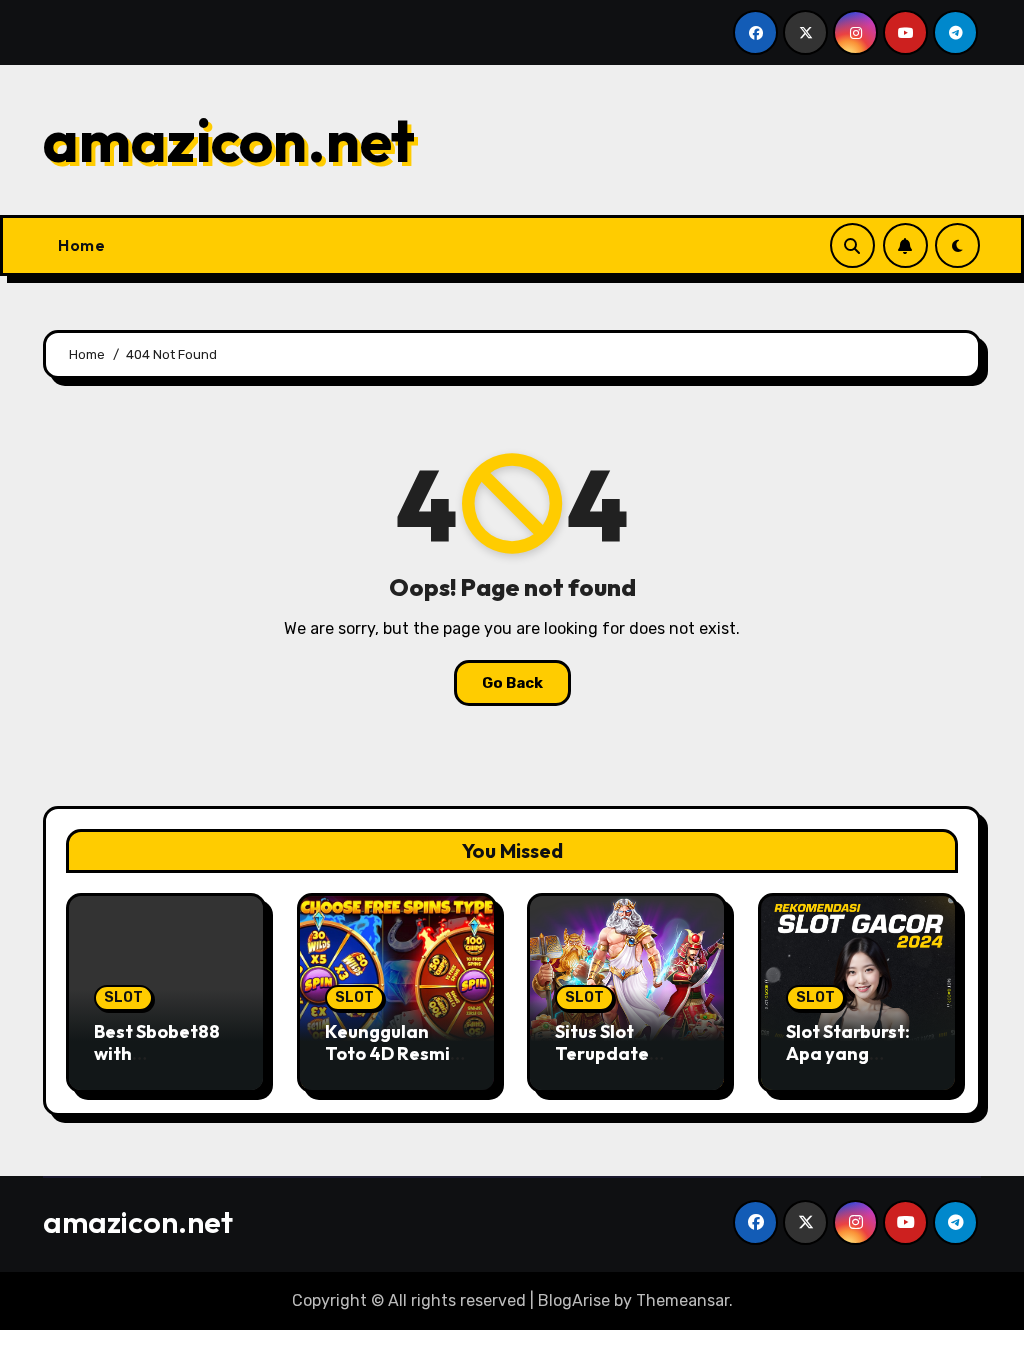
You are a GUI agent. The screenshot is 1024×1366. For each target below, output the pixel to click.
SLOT (123, 997)
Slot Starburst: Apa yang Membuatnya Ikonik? (848, 1064)
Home (81, 245)
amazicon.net (229, 140)
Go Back (512, 683)
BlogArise (574, 1300)
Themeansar (682, 1300)
